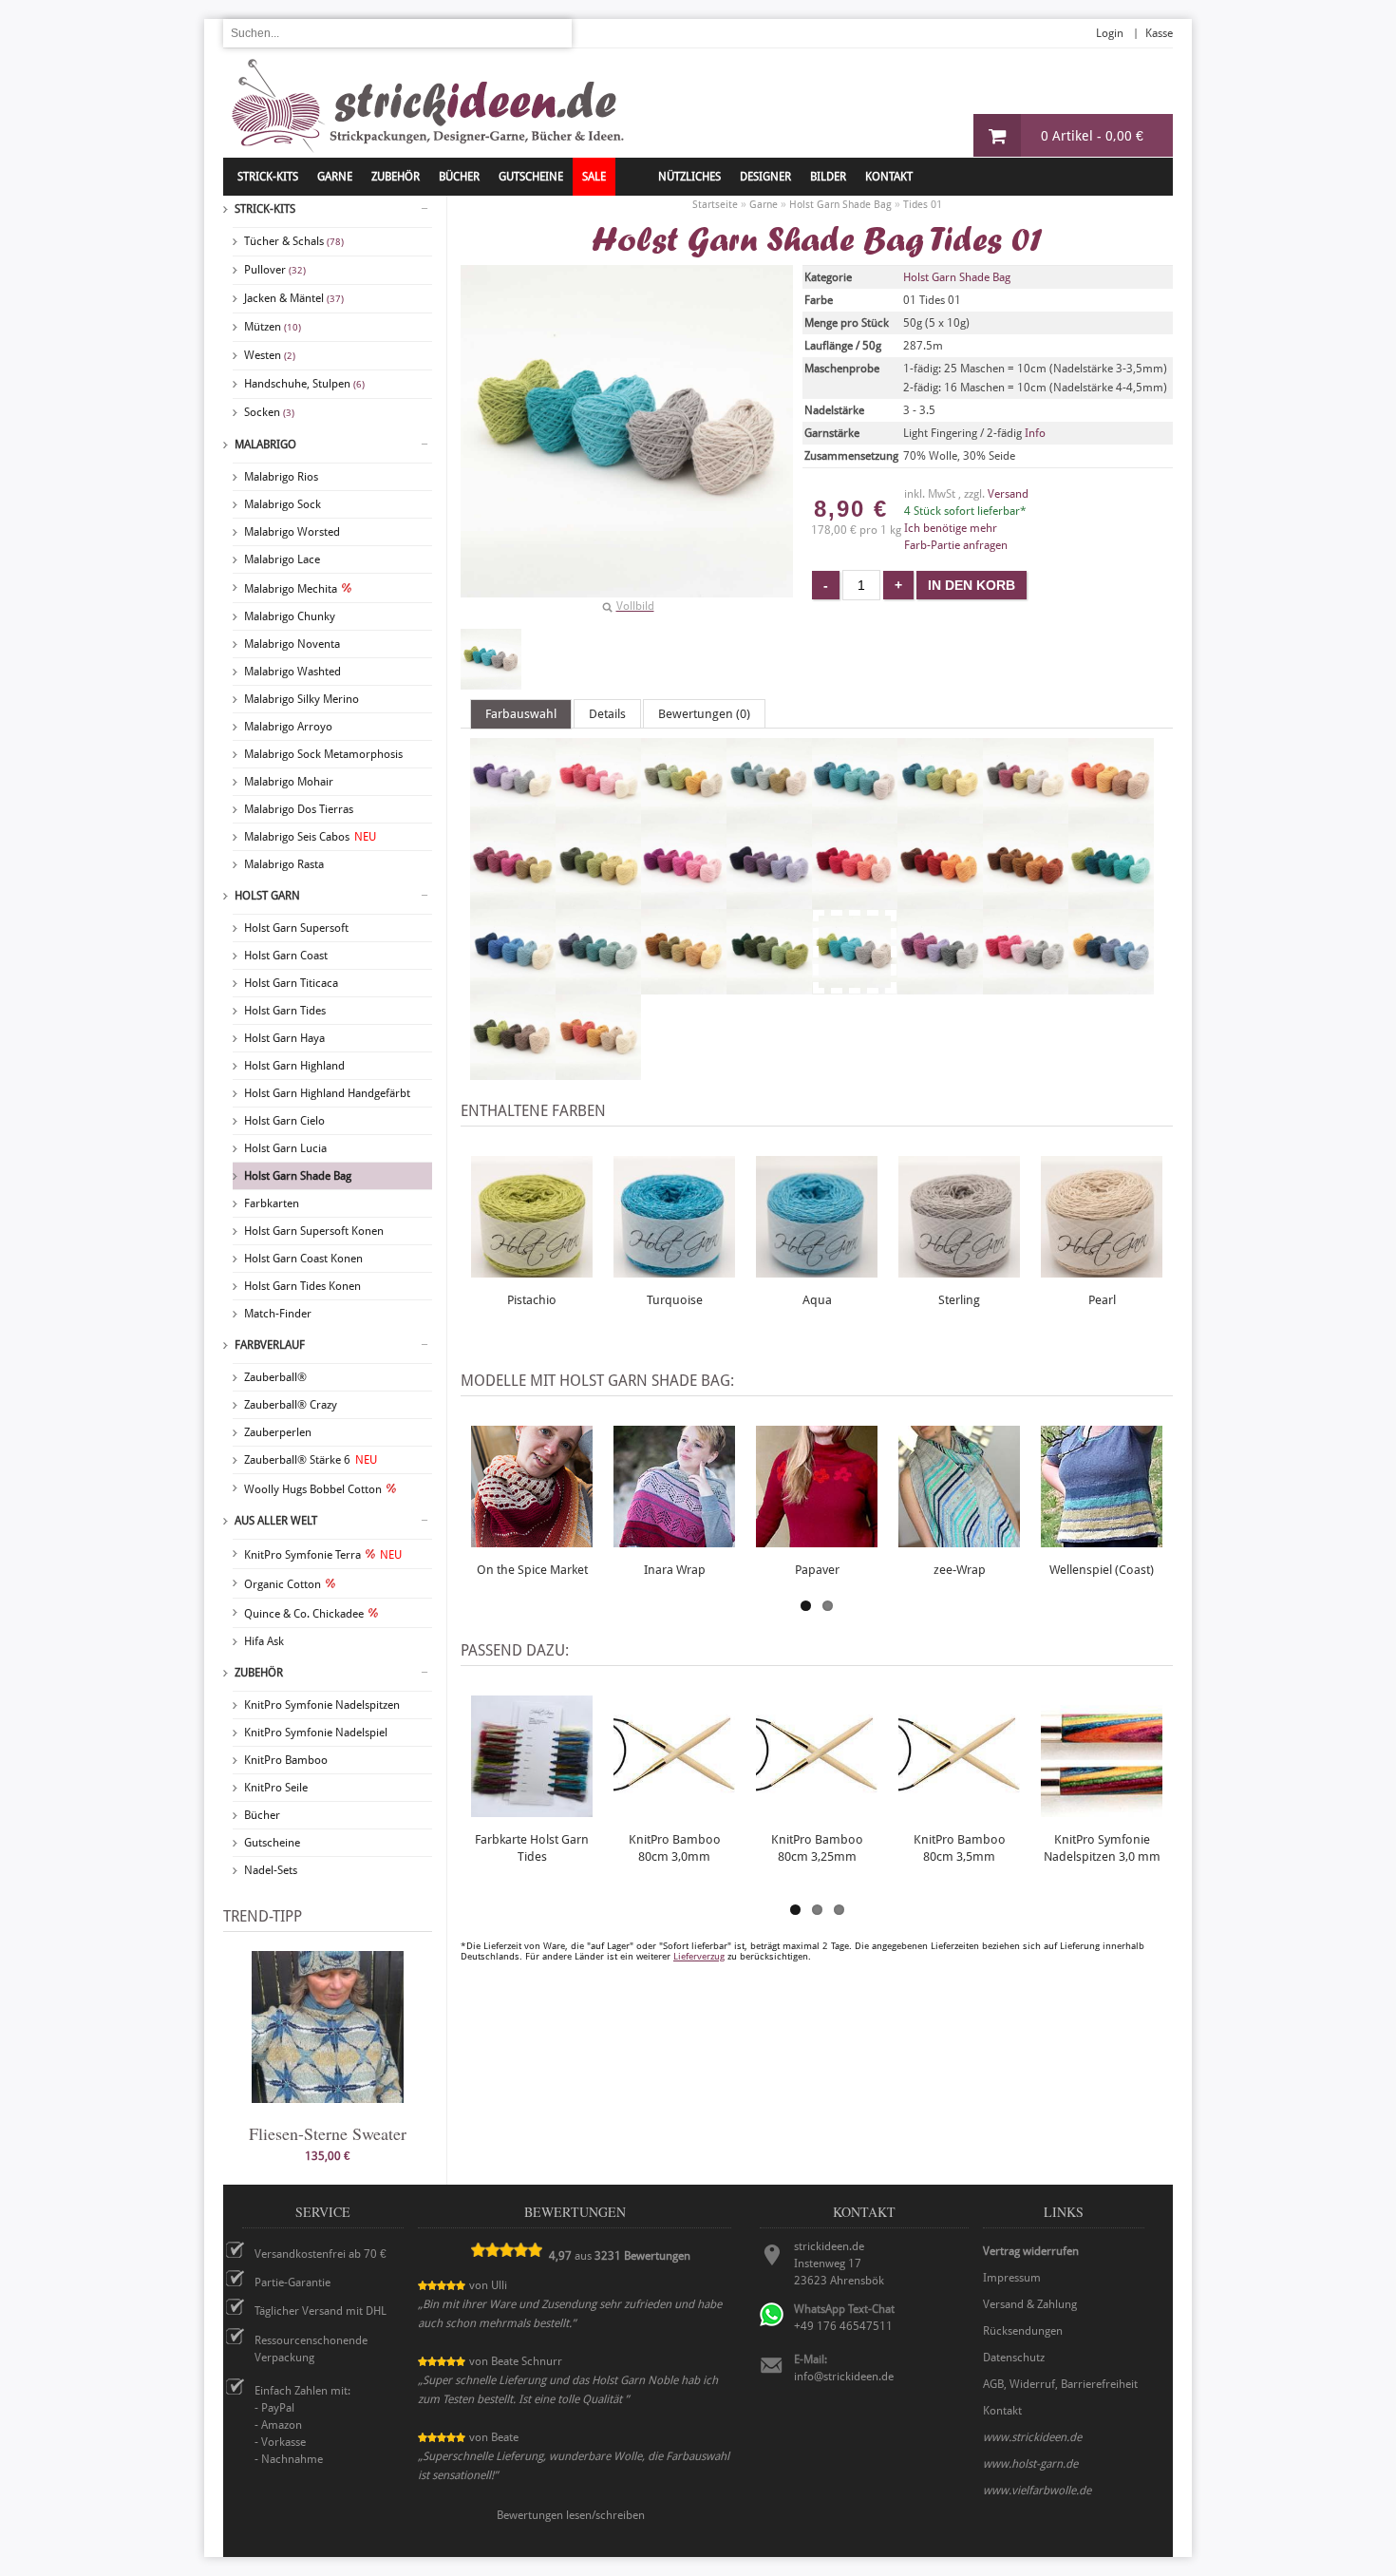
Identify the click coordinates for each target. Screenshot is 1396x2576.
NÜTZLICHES (689, 177)
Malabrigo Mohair (289, 782)
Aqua (817, 1300)
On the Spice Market (532, 1570)
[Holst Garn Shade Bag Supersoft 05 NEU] (1026, 900)
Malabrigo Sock (283, 504)
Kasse (1159, 33)
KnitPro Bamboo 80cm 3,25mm (817, 1848)
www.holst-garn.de (1030, 2464)
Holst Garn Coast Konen (303, 1259)
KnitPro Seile (276, 1788)
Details (607, 714)
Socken (269, 412)
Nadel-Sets (271, 1870)
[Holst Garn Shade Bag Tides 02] (940, 986)
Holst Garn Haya (284, 1038)
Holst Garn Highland (294, 1066)
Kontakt (889, 177)
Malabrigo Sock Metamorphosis (323, 754)
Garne (335, 177)
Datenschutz (1014, 2358)
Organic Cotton (283, 1584)
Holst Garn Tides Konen (302, 1286)
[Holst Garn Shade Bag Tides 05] (513, 1071)
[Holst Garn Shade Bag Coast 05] (855, 815)
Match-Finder (278, 1314)
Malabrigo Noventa (292, 644)
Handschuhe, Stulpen (304, 384)
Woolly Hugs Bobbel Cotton (313, 1489)
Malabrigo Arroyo (288, 727)
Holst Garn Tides (285, 1011)
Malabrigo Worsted (292, 532)
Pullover (275, 270)
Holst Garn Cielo (284, 1121)
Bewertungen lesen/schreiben (571, 2515)
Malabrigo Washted (292, 672)
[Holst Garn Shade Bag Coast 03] (684, 815)
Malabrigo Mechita (291, 589)
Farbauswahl (521, 714)
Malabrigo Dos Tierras (299, 809)
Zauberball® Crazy (291, 1405)
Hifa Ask (264, 1641)
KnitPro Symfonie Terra (323, 1555)
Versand (1008, 494)
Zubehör (259, 1673)
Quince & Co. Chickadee (304, 1614)
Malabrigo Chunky (290, 616)
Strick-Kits (268, 177)
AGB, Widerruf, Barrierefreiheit (1060, 2384)
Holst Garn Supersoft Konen (314, 1231)
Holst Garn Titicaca (291, 983)
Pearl (1102, 1300)
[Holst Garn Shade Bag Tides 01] (491, 659)
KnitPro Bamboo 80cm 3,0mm (675, 1848)
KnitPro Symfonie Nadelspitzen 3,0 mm (1102, 1848)
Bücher (262, 1815)
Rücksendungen (1023, 2331)
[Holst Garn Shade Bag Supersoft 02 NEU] (769, 900)
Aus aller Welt (276, 1521)
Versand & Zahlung (1030, 2304)
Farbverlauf (270, 1345)
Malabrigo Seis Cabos (310, 837)
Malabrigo (265, 445)
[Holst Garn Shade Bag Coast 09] (513, 900)
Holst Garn (267, 896)
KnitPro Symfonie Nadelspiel (316, 1733)
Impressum (1012, 2278)
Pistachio (532, 1300)
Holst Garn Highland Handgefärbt (327, 1093)
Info (1035, 433)
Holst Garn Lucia (285, 1148)
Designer (765, 177)
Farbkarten (272, 1203)
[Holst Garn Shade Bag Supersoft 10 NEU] (769, 986)
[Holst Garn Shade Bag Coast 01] (513, 815)
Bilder (828, 177)
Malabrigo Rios (281, 477)
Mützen (273, 327)
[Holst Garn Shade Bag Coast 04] (769, 815)
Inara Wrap (675, 1570)
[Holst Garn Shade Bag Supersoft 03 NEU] (855, 900)
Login (1110, 33)
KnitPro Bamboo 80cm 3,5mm (960, 1848)
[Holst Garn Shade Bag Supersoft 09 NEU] (684, 986)
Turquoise (675, 1300)
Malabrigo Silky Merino (302, 699)
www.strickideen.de (1032, 2437)
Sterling (959, 1300)
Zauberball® (275, 1377)
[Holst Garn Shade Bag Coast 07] (1026, 815)
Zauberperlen (278, 1432)
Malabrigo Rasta (284, 864)
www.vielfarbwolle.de (1037, 2491)
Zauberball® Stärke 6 (311, 1460)
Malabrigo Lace (282, 559)
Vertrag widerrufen (1031, 2251)
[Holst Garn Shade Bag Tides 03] (1026, 986)
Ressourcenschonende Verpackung (311, 2349)
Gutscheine (272, 1843)
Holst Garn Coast (286, 956)
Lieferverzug (699, 1956)
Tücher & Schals (294, 241)
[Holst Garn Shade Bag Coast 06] (940, 815)
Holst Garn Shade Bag (298, 1176)
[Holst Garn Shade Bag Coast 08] (1111, 815)
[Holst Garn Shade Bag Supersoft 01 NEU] (684, 900)
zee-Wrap (960, 1570)
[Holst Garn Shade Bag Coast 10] (598, 900)
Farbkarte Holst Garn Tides (532, 1848)
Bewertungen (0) (704, 714)
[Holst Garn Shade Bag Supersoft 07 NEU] (513, 986)
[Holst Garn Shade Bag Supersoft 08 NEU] (598, 986)
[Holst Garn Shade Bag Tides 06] (598, 1071)
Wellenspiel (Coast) (1102, 1570)
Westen (270, 355)
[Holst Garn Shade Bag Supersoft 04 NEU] (940, 900)
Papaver (817, 1570)
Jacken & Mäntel (294, 298)
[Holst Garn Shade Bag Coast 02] (598, 815)
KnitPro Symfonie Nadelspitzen (322, 1705)
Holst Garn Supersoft (296, 928)
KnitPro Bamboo (286, 1760)
